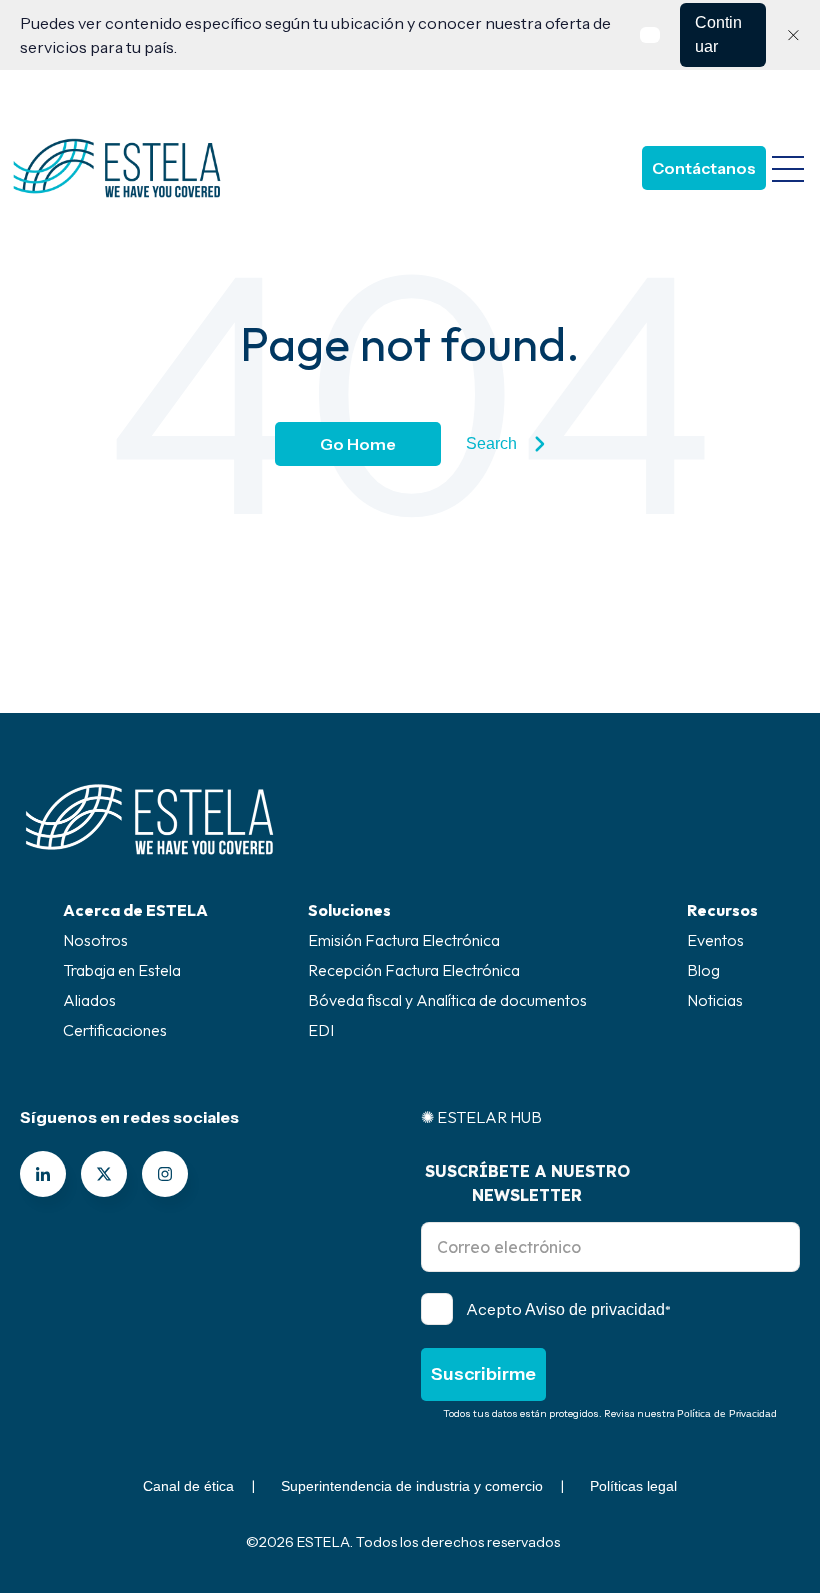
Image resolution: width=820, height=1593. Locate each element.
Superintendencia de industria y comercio (412, 1486)
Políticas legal (633, 1486)
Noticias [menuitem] (715, 1000)
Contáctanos (704, 168)
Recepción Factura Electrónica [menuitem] (414, 970)
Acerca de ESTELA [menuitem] (135, 910)
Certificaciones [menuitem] (115, 1030)
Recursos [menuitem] (722, 910)
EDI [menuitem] (321, 1030)
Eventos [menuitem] (715, 940)
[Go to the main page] (117, 168)
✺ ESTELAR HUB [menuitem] (481, 1117)
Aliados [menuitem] (89, 1000)
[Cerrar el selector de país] (793, 35)
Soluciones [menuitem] (349, 910)
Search (491, 443)
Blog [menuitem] (703, 970)
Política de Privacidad (727, 1413)
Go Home (358, 444)
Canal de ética (188, 1486)
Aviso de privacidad (595, 1309)
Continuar (718, 34)
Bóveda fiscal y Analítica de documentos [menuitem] (447, 1000)
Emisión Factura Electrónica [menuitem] (404, 940)
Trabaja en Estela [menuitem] (122, 970)
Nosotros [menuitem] (95, 940)
